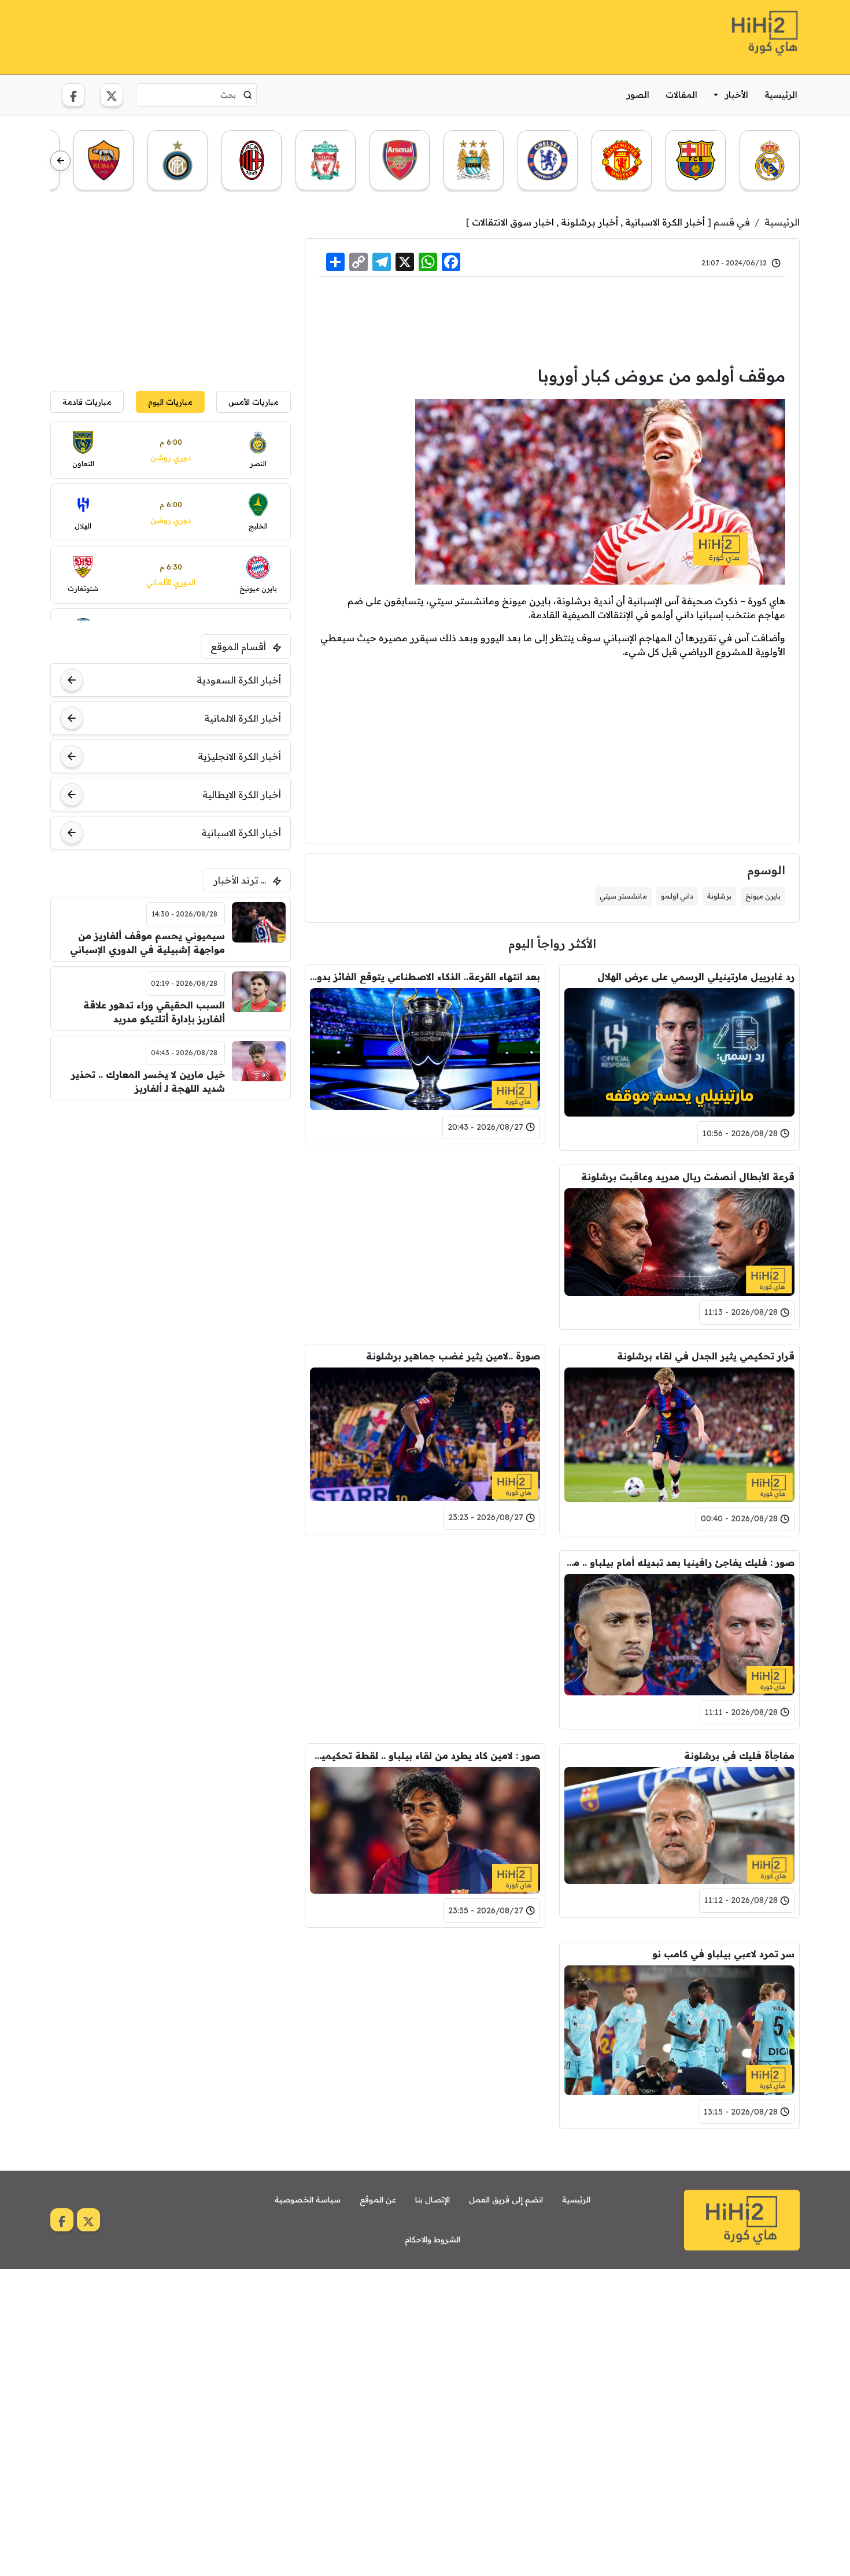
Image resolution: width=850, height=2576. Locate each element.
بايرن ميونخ (763, 896)
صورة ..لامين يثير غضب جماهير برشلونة (453, 1356)
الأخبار (737, 95)
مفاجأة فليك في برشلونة (739, 1755)
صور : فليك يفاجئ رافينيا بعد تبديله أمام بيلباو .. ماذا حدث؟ (679, 1562)
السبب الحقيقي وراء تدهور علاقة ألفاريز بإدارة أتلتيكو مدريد (154, 1012)
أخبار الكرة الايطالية (242, 794)
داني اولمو (677, 896)
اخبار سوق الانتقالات (513, 222)
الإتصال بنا (433, 2200)
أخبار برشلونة (590, 222)
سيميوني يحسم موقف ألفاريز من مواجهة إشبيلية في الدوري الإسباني (147, 943)
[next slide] (60, 161)
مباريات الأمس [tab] (254, 402)
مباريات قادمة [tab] (87, 402)
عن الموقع (378, 2200)
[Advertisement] (261, 35)
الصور (638, 95)
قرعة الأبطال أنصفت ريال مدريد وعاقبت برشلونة (688, 1177)
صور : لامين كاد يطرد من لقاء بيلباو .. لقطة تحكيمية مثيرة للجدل (425, 1755)
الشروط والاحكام (433, 2239)
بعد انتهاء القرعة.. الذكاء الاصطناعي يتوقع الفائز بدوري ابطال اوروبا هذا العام (425, 977)
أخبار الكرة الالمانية (243, 718)
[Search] (248, 95)
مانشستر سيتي (623, 896)
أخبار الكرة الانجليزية (239, 756)
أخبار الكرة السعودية (239, 680)
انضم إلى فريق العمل (506, 2200)
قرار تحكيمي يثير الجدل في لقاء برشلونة (706, 1356)
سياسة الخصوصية (308, 2200)
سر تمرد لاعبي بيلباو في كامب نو (723, 1954)
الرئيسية (781, 95)
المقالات (681, 95)
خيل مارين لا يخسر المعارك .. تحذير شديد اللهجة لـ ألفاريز (148, 1081)
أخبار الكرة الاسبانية (665, 222)
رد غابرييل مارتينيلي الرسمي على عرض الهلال (696, 977)
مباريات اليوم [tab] (170, 402)
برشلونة (719, 896)
